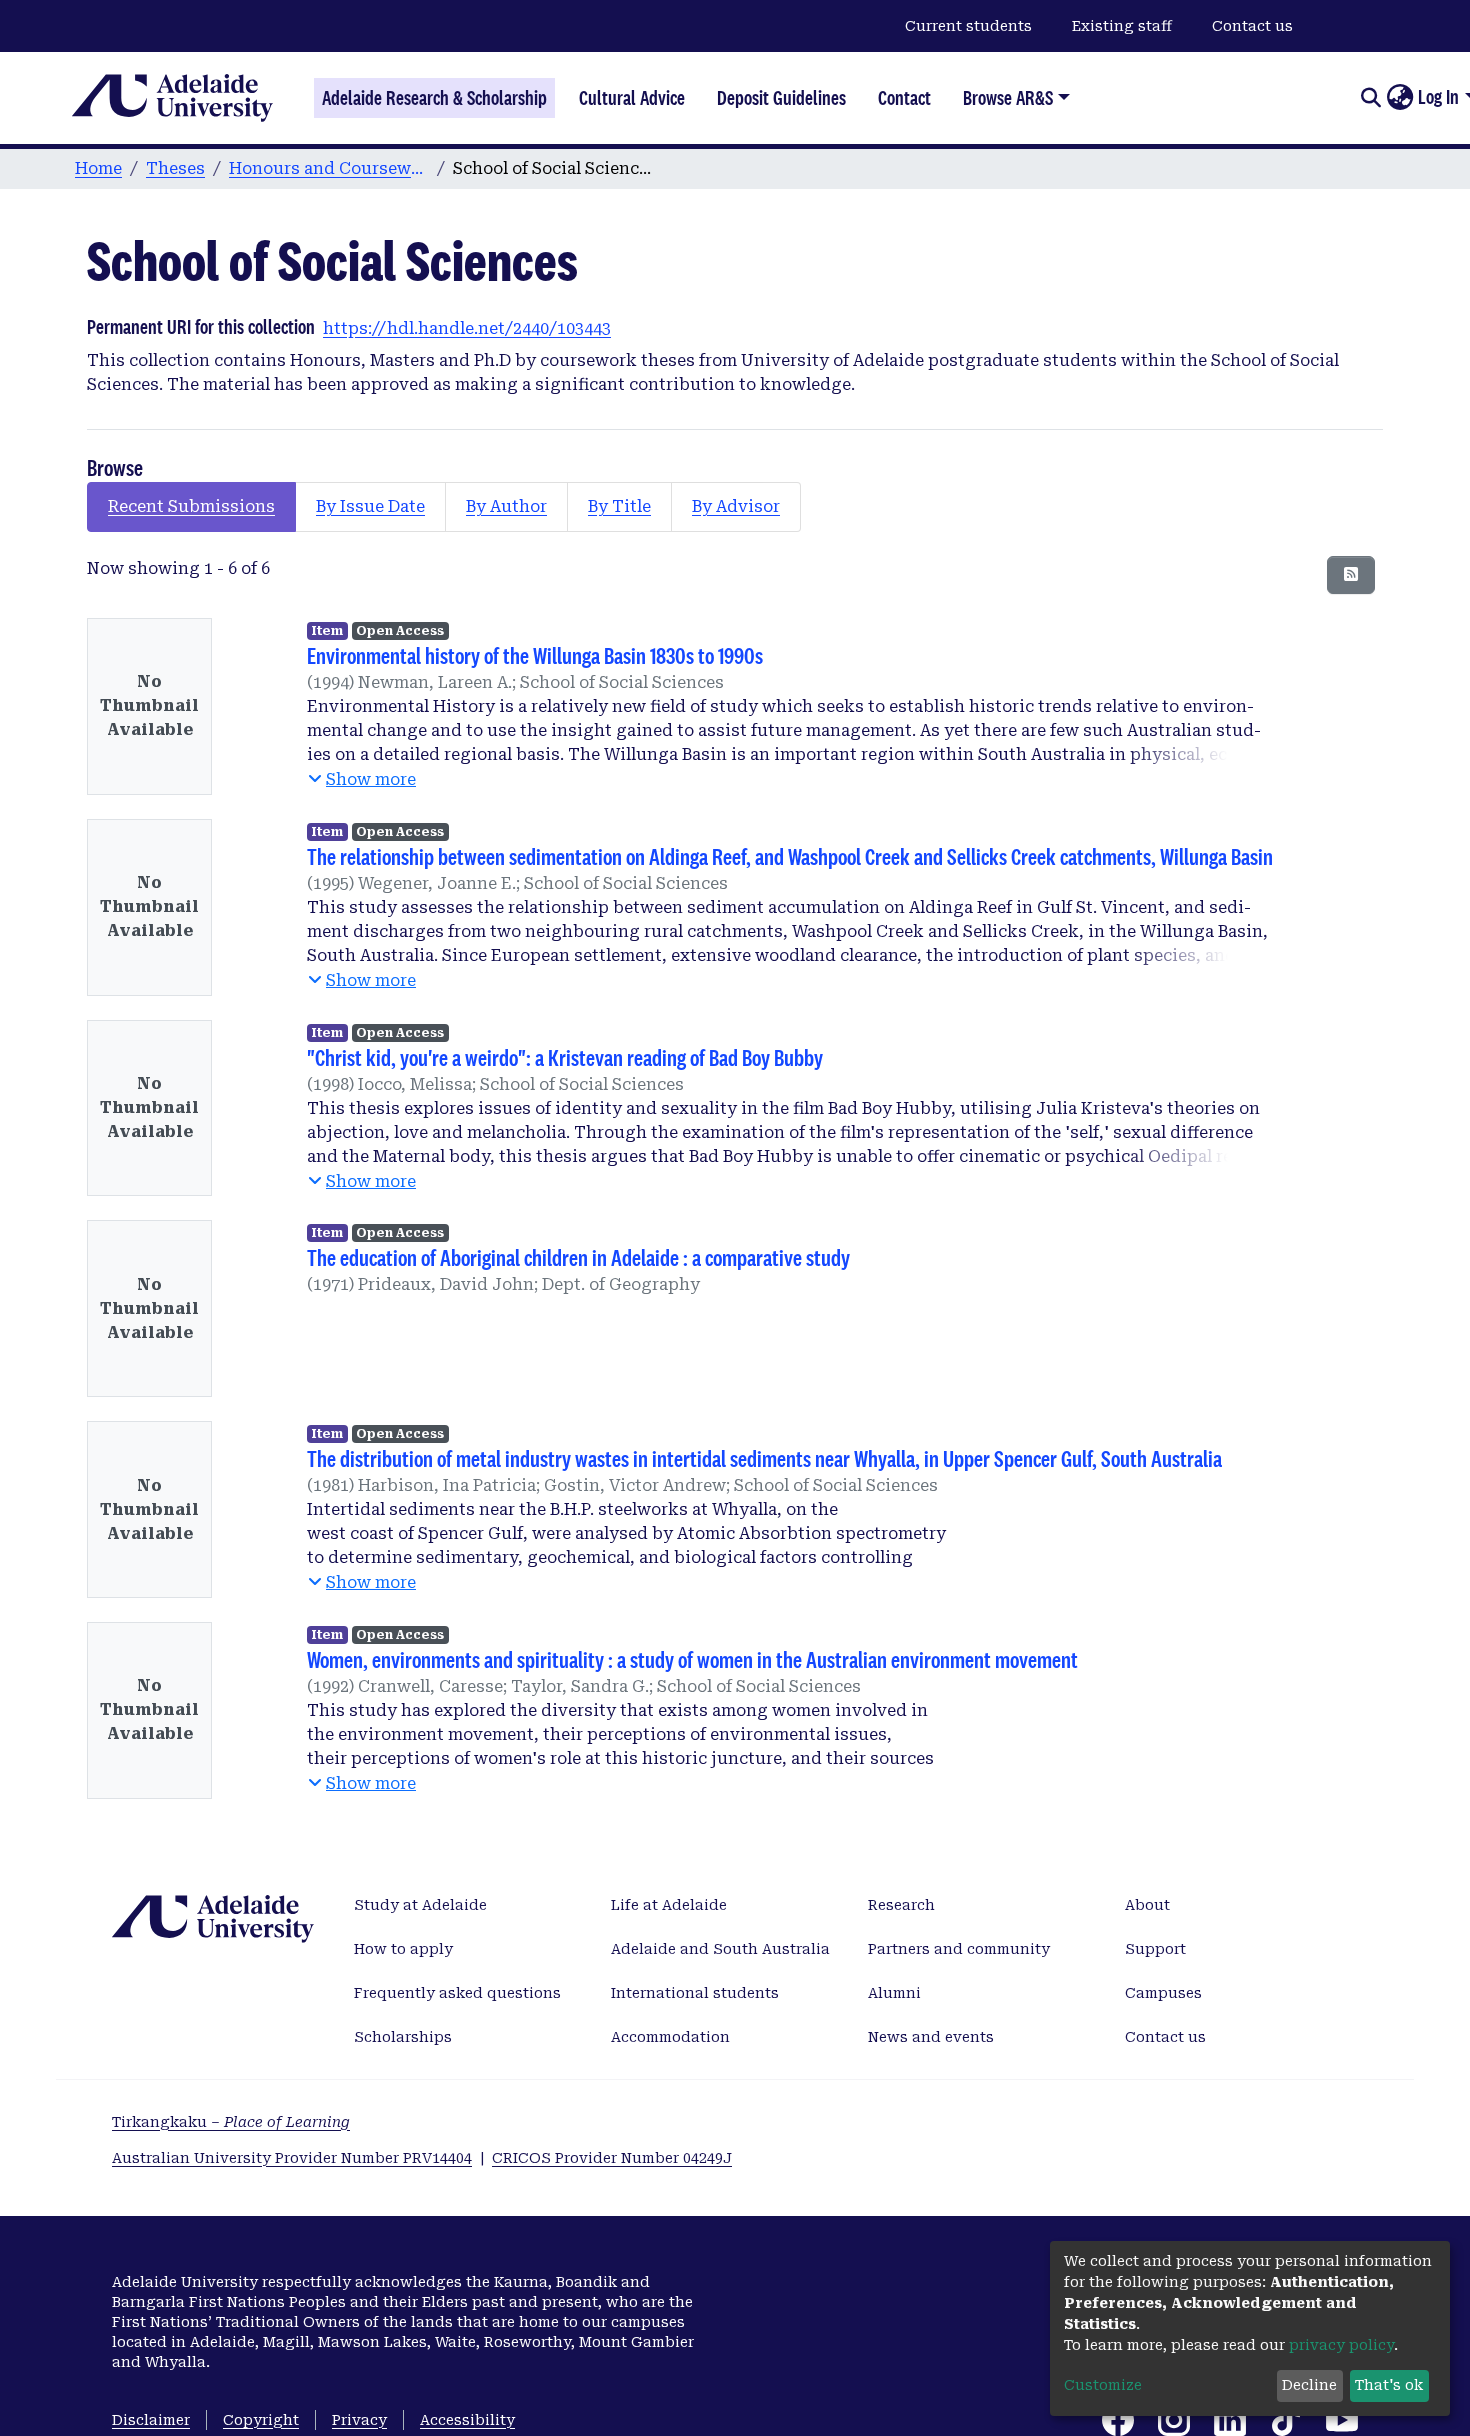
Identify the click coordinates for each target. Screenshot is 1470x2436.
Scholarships (403, 2037)
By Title (619, 506)
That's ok (1389, 2385)
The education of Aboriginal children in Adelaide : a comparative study (578, 1257)
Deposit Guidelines (781, 98)
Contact (904, 98)
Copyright (261, 2420)
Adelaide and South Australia (720, 1949)
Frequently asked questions (457, 1993)
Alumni (894, 1993)
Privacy (359, 2420)
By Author (506, 506)
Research (901, 1905)
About (1147, 1905)
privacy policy (1341, 2345)
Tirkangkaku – (231, 2122)
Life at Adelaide (669, 1905)
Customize (1103, 2385)
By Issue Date (370, 506)
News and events (931, 2037)
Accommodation (670, 2037)
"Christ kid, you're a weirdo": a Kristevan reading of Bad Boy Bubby (565, 1057)
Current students (968, 26)
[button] (1399, 98)
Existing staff (1122, 26)
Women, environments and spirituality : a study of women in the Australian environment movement (692, 1659)
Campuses (1163, 1993)
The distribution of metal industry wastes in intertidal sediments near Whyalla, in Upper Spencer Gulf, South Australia (764, 1458)
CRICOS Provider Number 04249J (612, 2158)
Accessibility (467, 2420)
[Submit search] (1370, 98)
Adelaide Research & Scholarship (434, 98)
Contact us (1252, 26)
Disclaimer (151, 2420)
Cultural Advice (632, 98)
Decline (1309, 2385)
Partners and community (959, 1949)
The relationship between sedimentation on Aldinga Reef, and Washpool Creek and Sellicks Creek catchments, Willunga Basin (790, 856)
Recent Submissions (191, 506)
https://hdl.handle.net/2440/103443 (467, 328)
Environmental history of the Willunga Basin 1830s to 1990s (535, 655)
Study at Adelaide (420, 1905)
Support (1155, 1949)
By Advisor (736, 506)
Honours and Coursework (329, 168)
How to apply (403, 1949)
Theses (175, 168)
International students (695, 1993)
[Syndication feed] (1351, 575)
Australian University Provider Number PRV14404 (292, 2158)
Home (98, 168)
